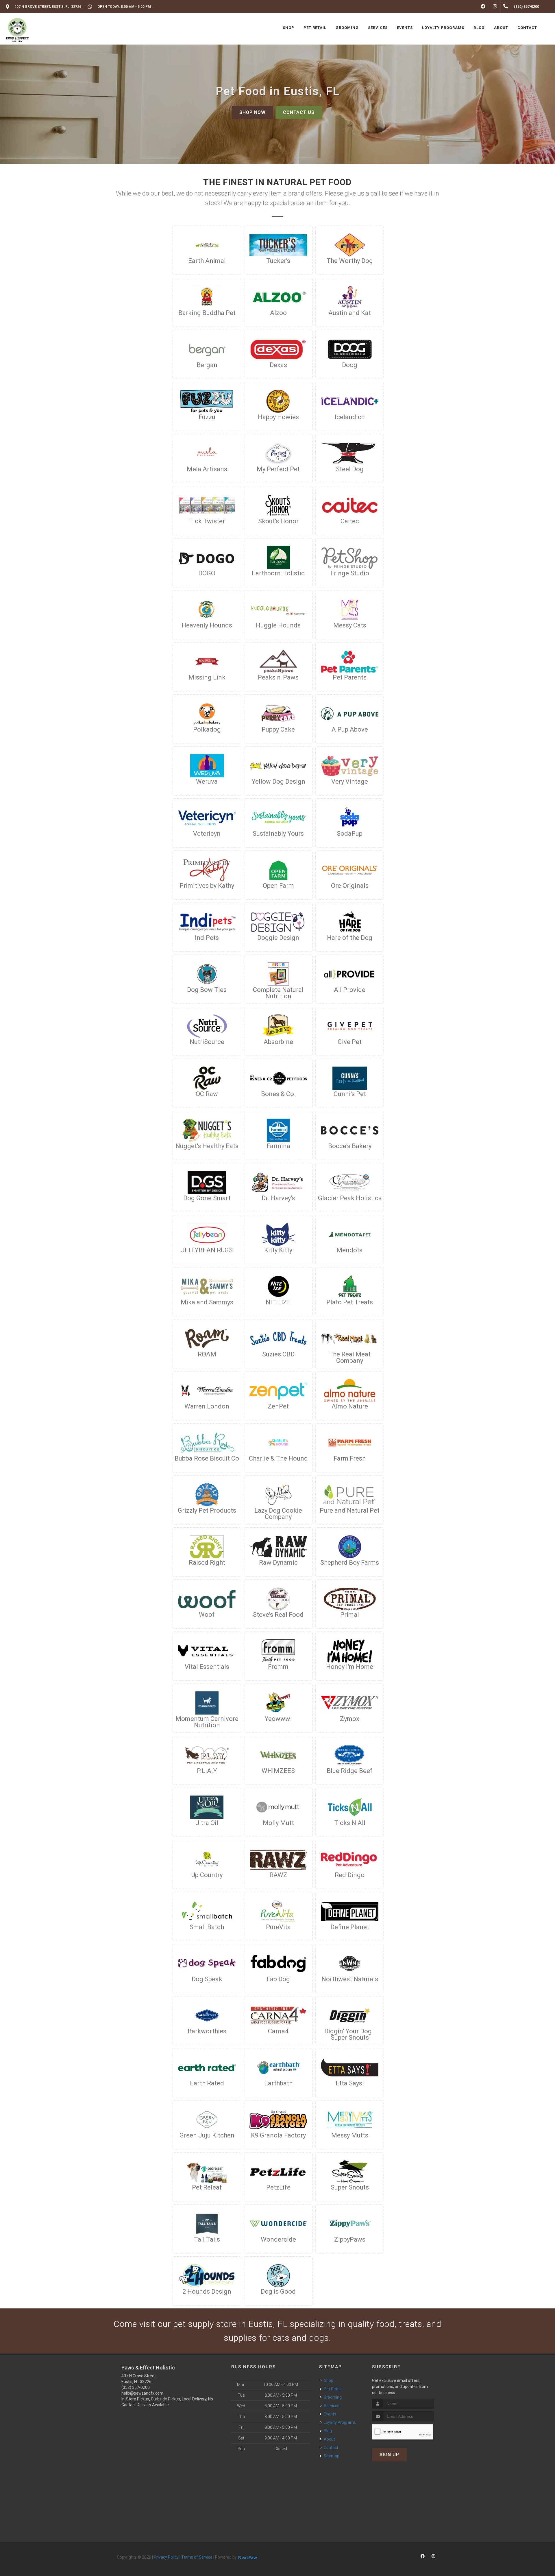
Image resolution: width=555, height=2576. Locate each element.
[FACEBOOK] (483, 7)
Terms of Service (197, 2557)
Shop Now (252, 112)
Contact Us (299, 112)
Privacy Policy (166, 2557)
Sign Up (389, 2455)
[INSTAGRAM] (495, 7)
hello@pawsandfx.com (142, 2393)
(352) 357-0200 (136, 2387)
